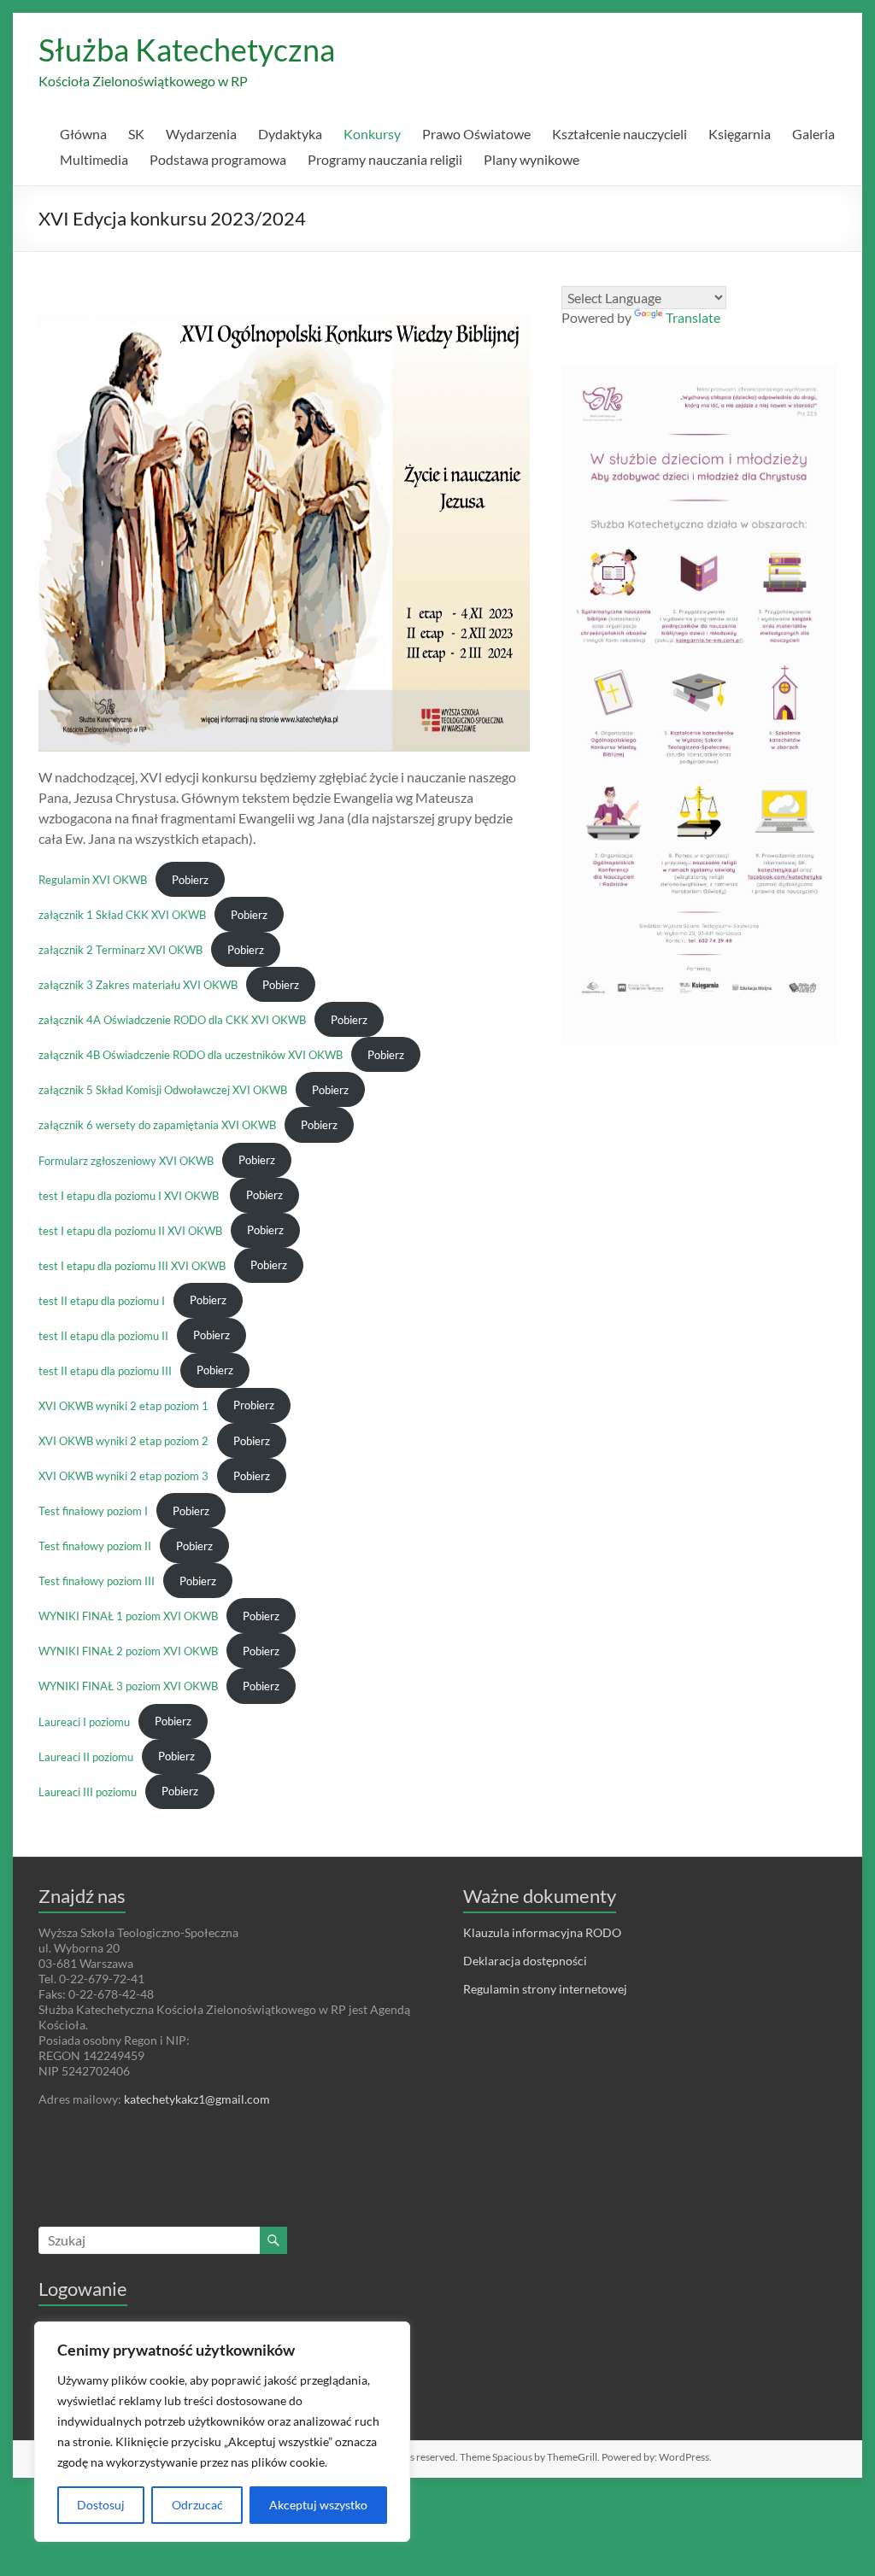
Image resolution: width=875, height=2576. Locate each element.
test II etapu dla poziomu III (105, 1370)
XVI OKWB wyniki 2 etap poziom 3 (123, 1476)
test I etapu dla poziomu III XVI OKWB (132, 1265)
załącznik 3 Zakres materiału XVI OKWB (138, 985)
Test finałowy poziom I (93, 1511)
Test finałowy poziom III (97, 1581)
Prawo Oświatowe (476, 134)
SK (136, 134)
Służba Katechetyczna (187, 50)
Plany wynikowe (531, 159)
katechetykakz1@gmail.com (197, 2099)
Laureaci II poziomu (86, 1756)
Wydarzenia (201, 134)
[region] (222, 2432)
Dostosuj (101, 2505)
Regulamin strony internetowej (545, 1989)
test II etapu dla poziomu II (103, 1335)
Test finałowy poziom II (95, 1546)
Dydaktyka (290, 134)
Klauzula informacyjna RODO (542, 1932)
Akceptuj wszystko (318, 2505)
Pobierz (190, 880)
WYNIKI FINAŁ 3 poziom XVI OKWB (128, 1686)
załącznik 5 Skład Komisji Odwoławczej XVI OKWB (163, 1090)
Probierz (254, 1405)
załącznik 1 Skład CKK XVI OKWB (122, 915)
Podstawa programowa (218, 159)
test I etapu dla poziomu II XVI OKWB (130, 1230)
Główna (83, 134)
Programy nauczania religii (385, 159)
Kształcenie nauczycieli (620, 134)
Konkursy (372, 134)
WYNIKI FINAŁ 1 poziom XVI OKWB (128, 1616)
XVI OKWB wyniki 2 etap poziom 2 (123, 1441)
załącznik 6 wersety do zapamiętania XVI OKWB (157, 1125)
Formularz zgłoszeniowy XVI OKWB (126, 1160)
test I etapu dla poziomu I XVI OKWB (130, 1195)
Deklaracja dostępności (525, 1961)
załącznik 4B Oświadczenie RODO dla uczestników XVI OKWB (191, 1055)
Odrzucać (197, 2505)
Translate (693, 317)
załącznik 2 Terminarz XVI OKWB (120, 950)
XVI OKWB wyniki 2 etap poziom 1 (123, 1405)
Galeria (813, 134)
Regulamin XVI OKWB (93, 880)
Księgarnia (740, 134)
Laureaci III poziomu (88, 1791)
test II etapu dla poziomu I (102, 1300)
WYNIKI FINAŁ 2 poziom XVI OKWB (128, 1651)
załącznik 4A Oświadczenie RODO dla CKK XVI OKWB (172, 1020)
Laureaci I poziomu (84, 1721)
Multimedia (94, 159)
